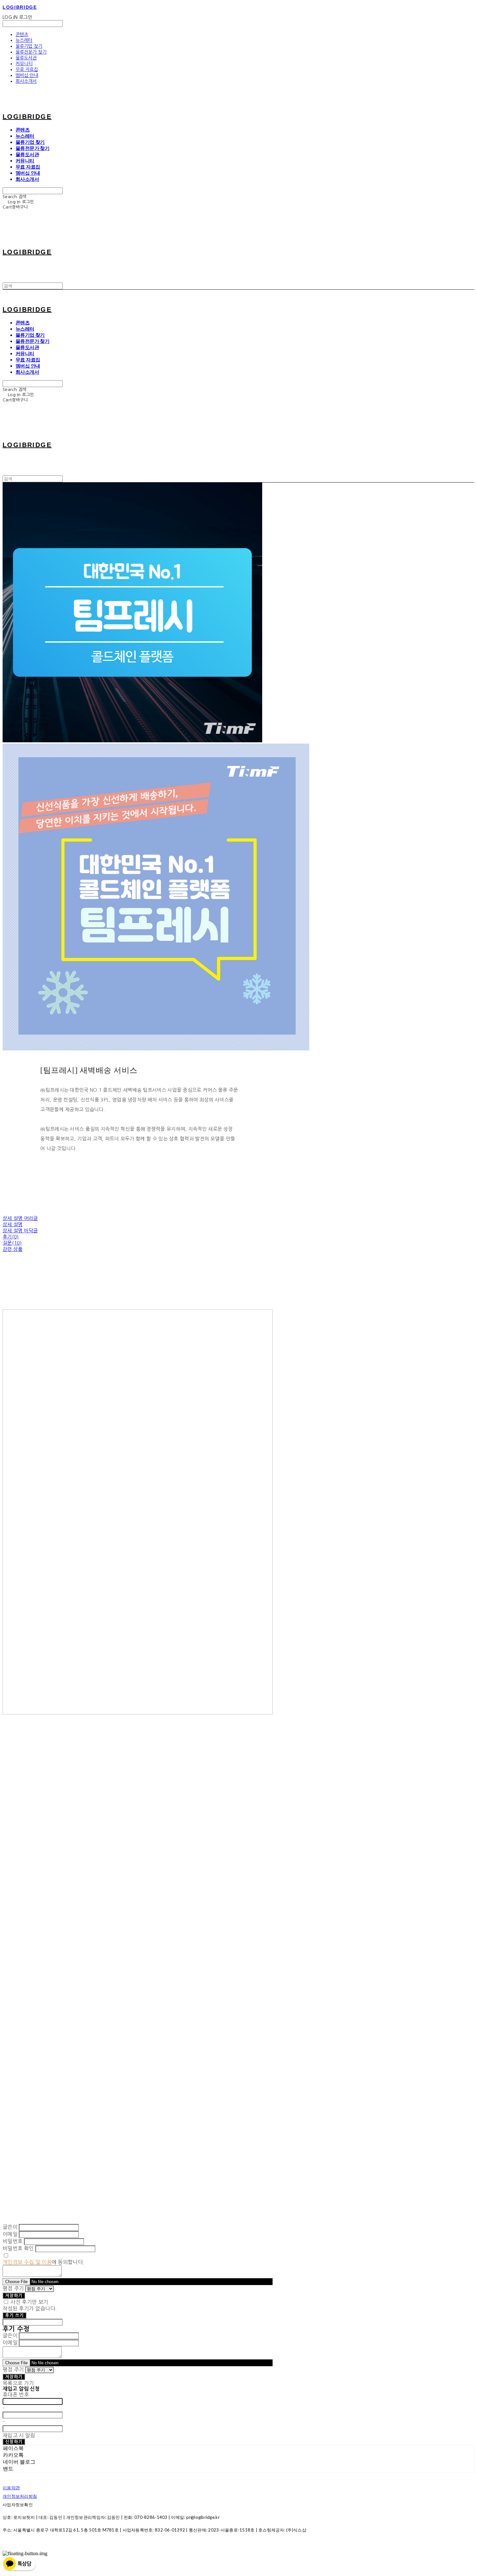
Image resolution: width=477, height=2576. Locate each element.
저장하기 (14, 2296)
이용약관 (11, 2488)
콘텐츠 (22, 34)
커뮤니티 (24, 64)
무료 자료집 (27, 69)
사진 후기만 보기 (29, 2302)
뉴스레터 (24, 40)
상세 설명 (13, 1224)
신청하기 (14, 2442)
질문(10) (12, 1243)
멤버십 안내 (27, 75)
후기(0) (11, 1237)
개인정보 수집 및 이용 (27, 2262)
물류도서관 (26, 58)
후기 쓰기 (14, 2315)
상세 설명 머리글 (20, 1218)
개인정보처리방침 (20, 2496)
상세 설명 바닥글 (20, 1231)
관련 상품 (13, 1249)
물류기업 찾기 (29, 46)
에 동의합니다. (43, 2262)
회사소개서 (26, 81)
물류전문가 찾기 (31, 52)
